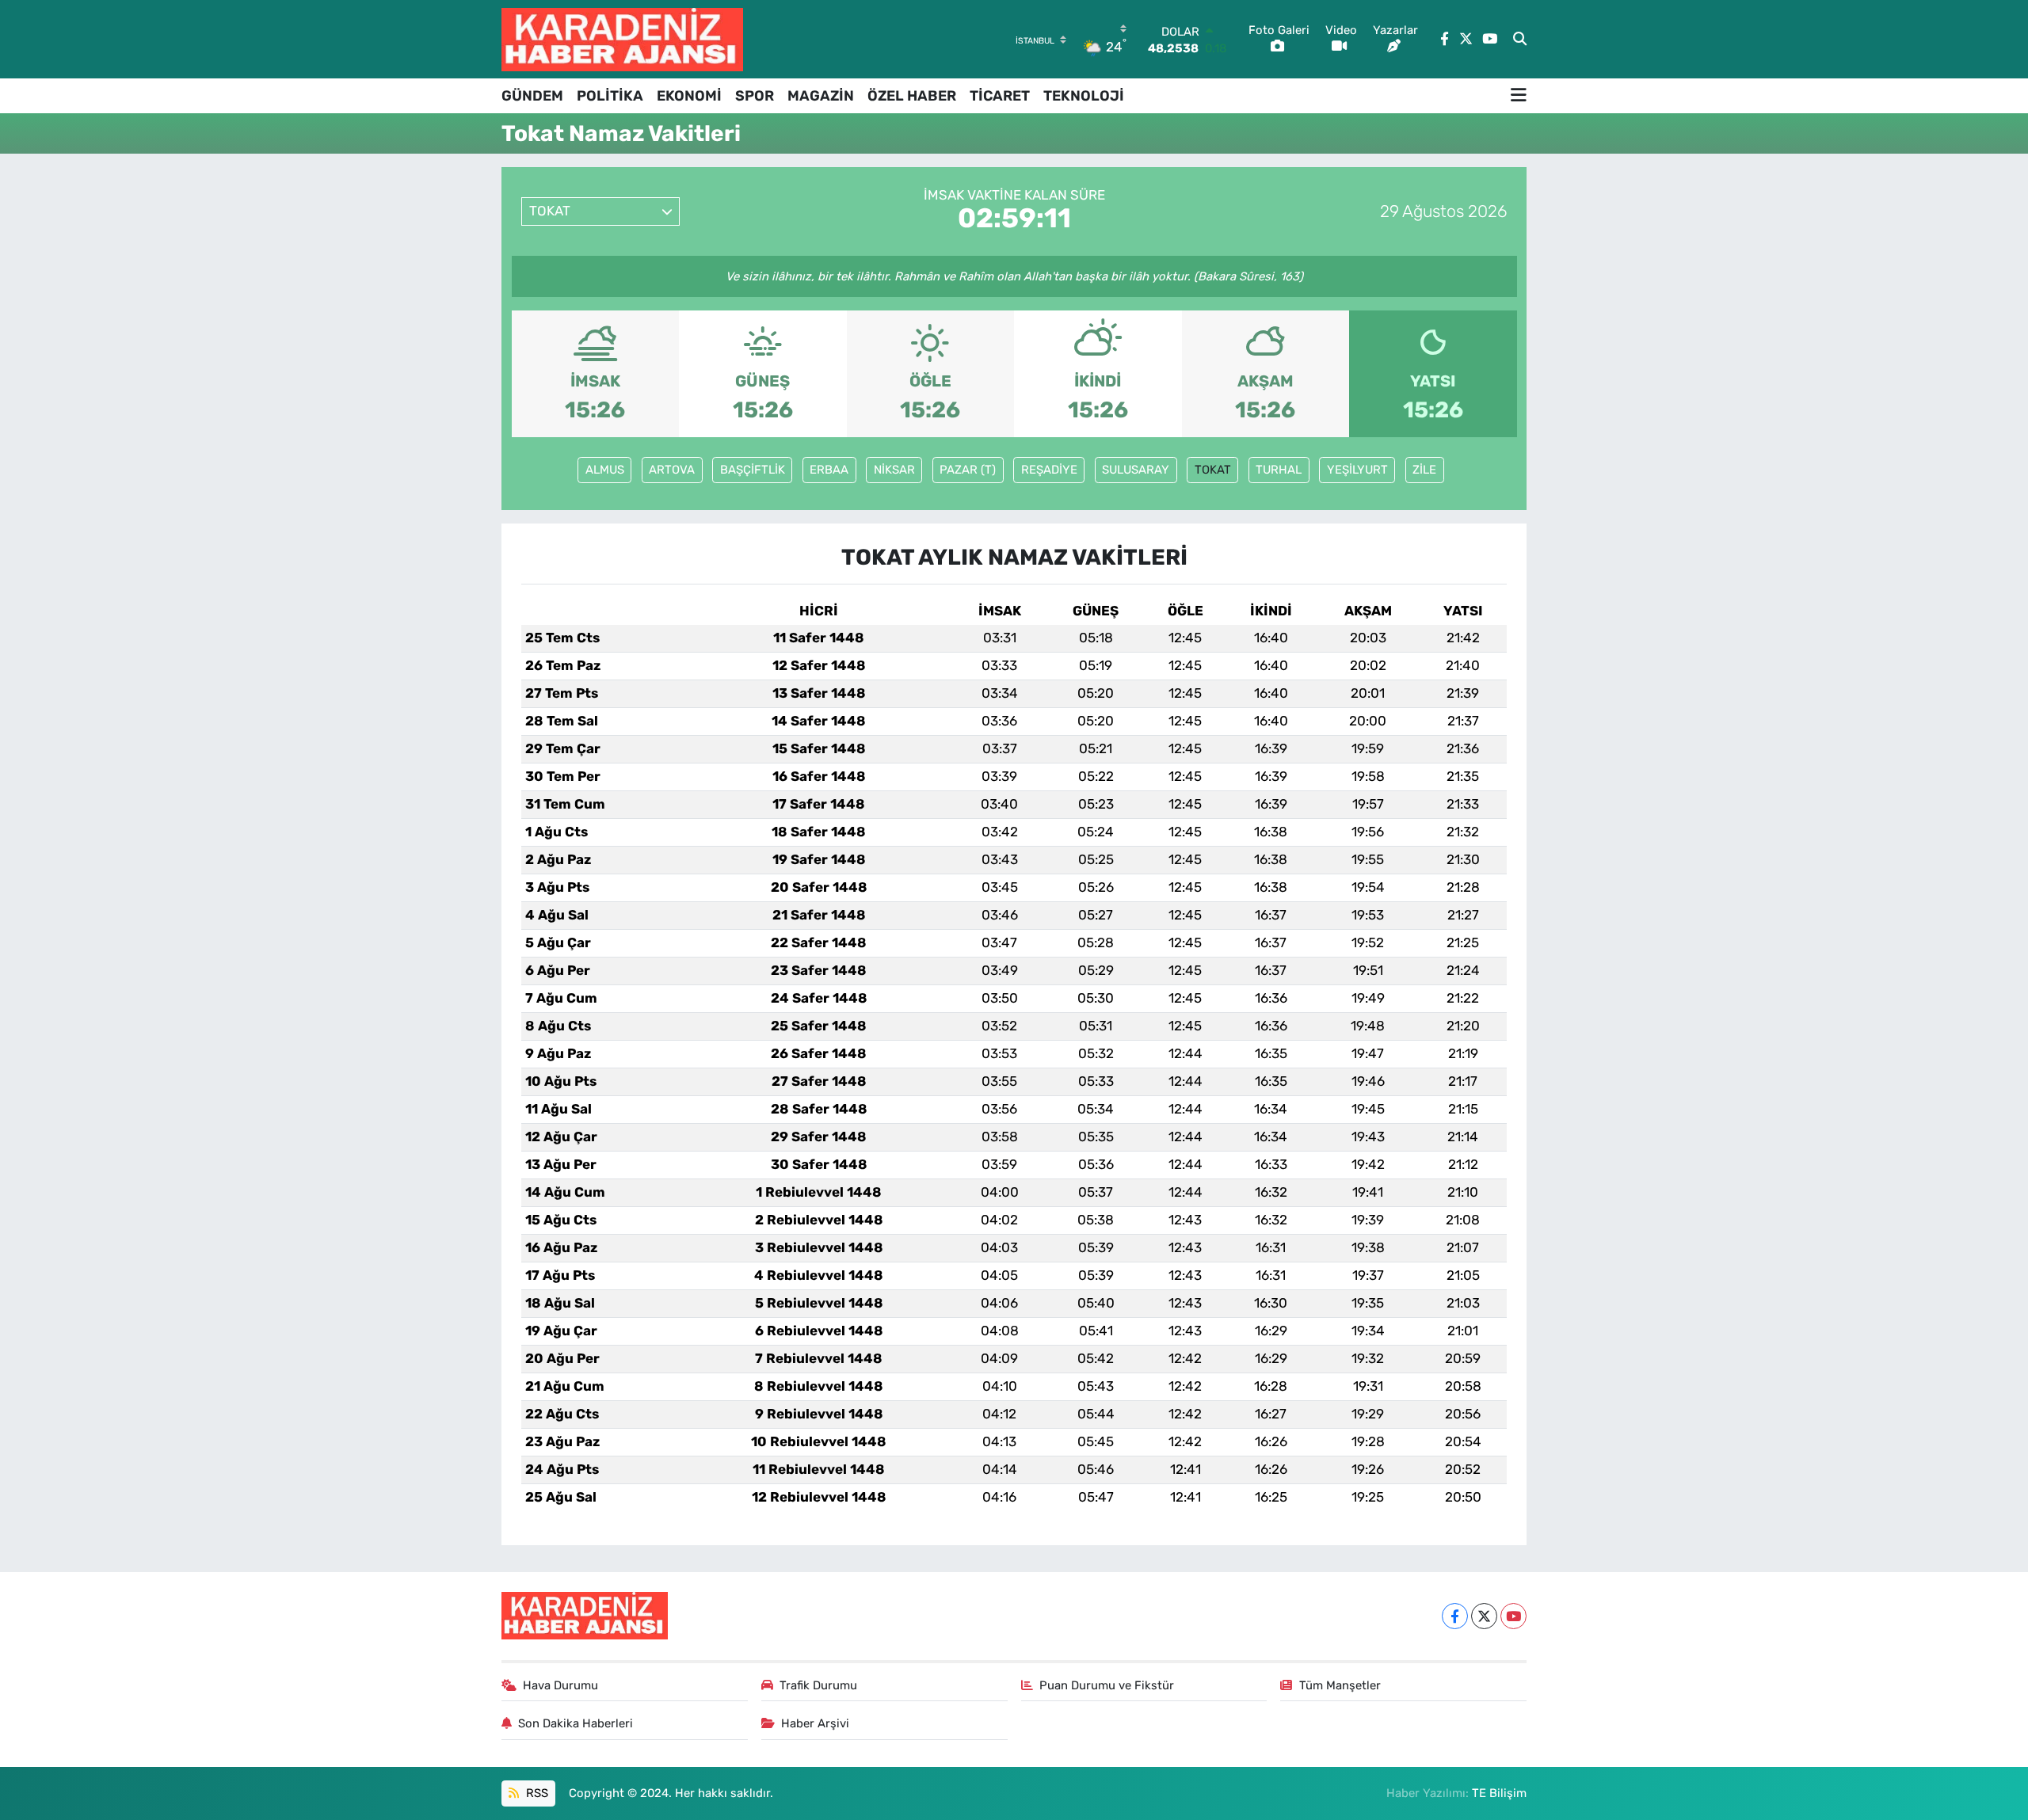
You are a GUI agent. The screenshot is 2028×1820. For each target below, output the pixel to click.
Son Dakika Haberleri (576, 1723)
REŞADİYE (1049, 470)
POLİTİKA (610, 96)
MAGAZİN (821, 96)
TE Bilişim (1499, 1793)
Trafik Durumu (818, 1685)
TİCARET (1000, 96)
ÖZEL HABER (912, 96)
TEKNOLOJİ (1084, 96)
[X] (1484, 1616)
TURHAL (1279, 470)
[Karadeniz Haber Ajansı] (622, 39)
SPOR (755, 96)
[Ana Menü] (1519, 96)
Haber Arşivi (815, 1723)
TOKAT (1213, 470)
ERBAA (829, 470)
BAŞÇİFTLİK (753, 470)
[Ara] (1520, 40)
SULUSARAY (1136, 470)
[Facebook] (1455, 1616)
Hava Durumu (560, 1685)
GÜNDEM (532, 96)
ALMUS (605, 470)
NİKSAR (894, 470)
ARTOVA (672, 470)
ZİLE (1424, 470)
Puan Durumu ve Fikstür (1107, 1685)
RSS (536, 1793)
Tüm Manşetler (1340, 1685)
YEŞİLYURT (1357, 470)
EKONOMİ (689, 96)
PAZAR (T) (968, 470)
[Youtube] (1513, 1616)
